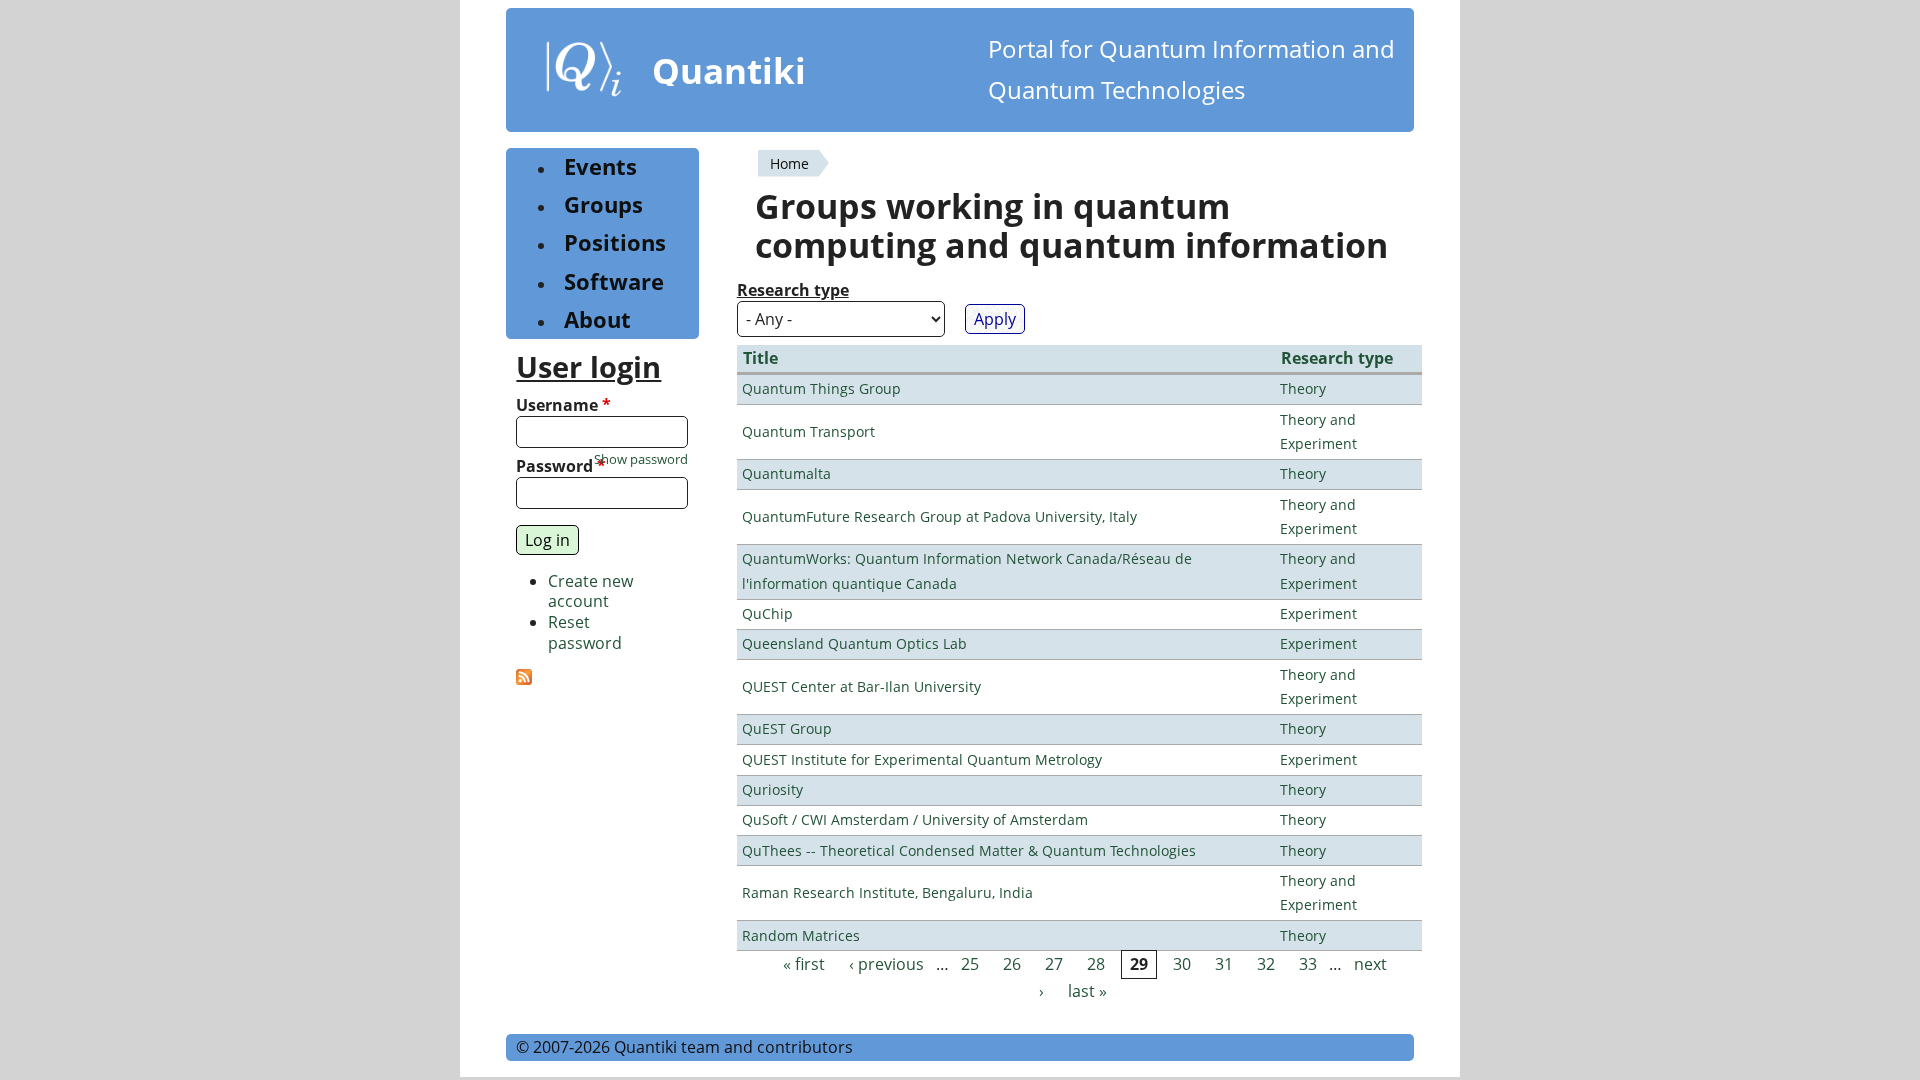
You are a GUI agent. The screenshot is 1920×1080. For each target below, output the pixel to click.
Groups (603, 204)
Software (614, 281)
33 (1308, 964)
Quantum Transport (808, 431)
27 (1054, 964)
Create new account (590, 591)
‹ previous (886, 964)
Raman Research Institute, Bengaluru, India (887, 892)
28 (1096, 964)
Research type (793, 290)
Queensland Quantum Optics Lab (854, 643)
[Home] (584, 73)
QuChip (767, 613)
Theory (1303, 388)
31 (1224, 964)
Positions (615, 242)
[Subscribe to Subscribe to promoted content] (524, 679)
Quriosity (772, 789)
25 (970, 964)
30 (1182, 964)
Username (563, 405)
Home (789, 163)
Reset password (585, 632)
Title (760, 358)
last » (1087, 992)
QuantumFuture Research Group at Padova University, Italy (939, 516)
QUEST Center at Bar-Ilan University (861, 686)
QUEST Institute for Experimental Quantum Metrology (922, 759)
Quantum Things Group (821, 388)
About (597, 319)
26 (1012, 964)
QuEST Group (787, 728)
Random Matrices (801, 935)
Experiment (1318, 613)
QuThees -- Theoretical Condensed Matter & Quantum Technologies (969, 850)
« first (804, 964)
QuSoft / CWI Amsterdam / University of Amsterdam (915, 819)
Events (600, 166)
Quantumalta (786, 473)
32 (1266, 964)
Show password (641, 459)
